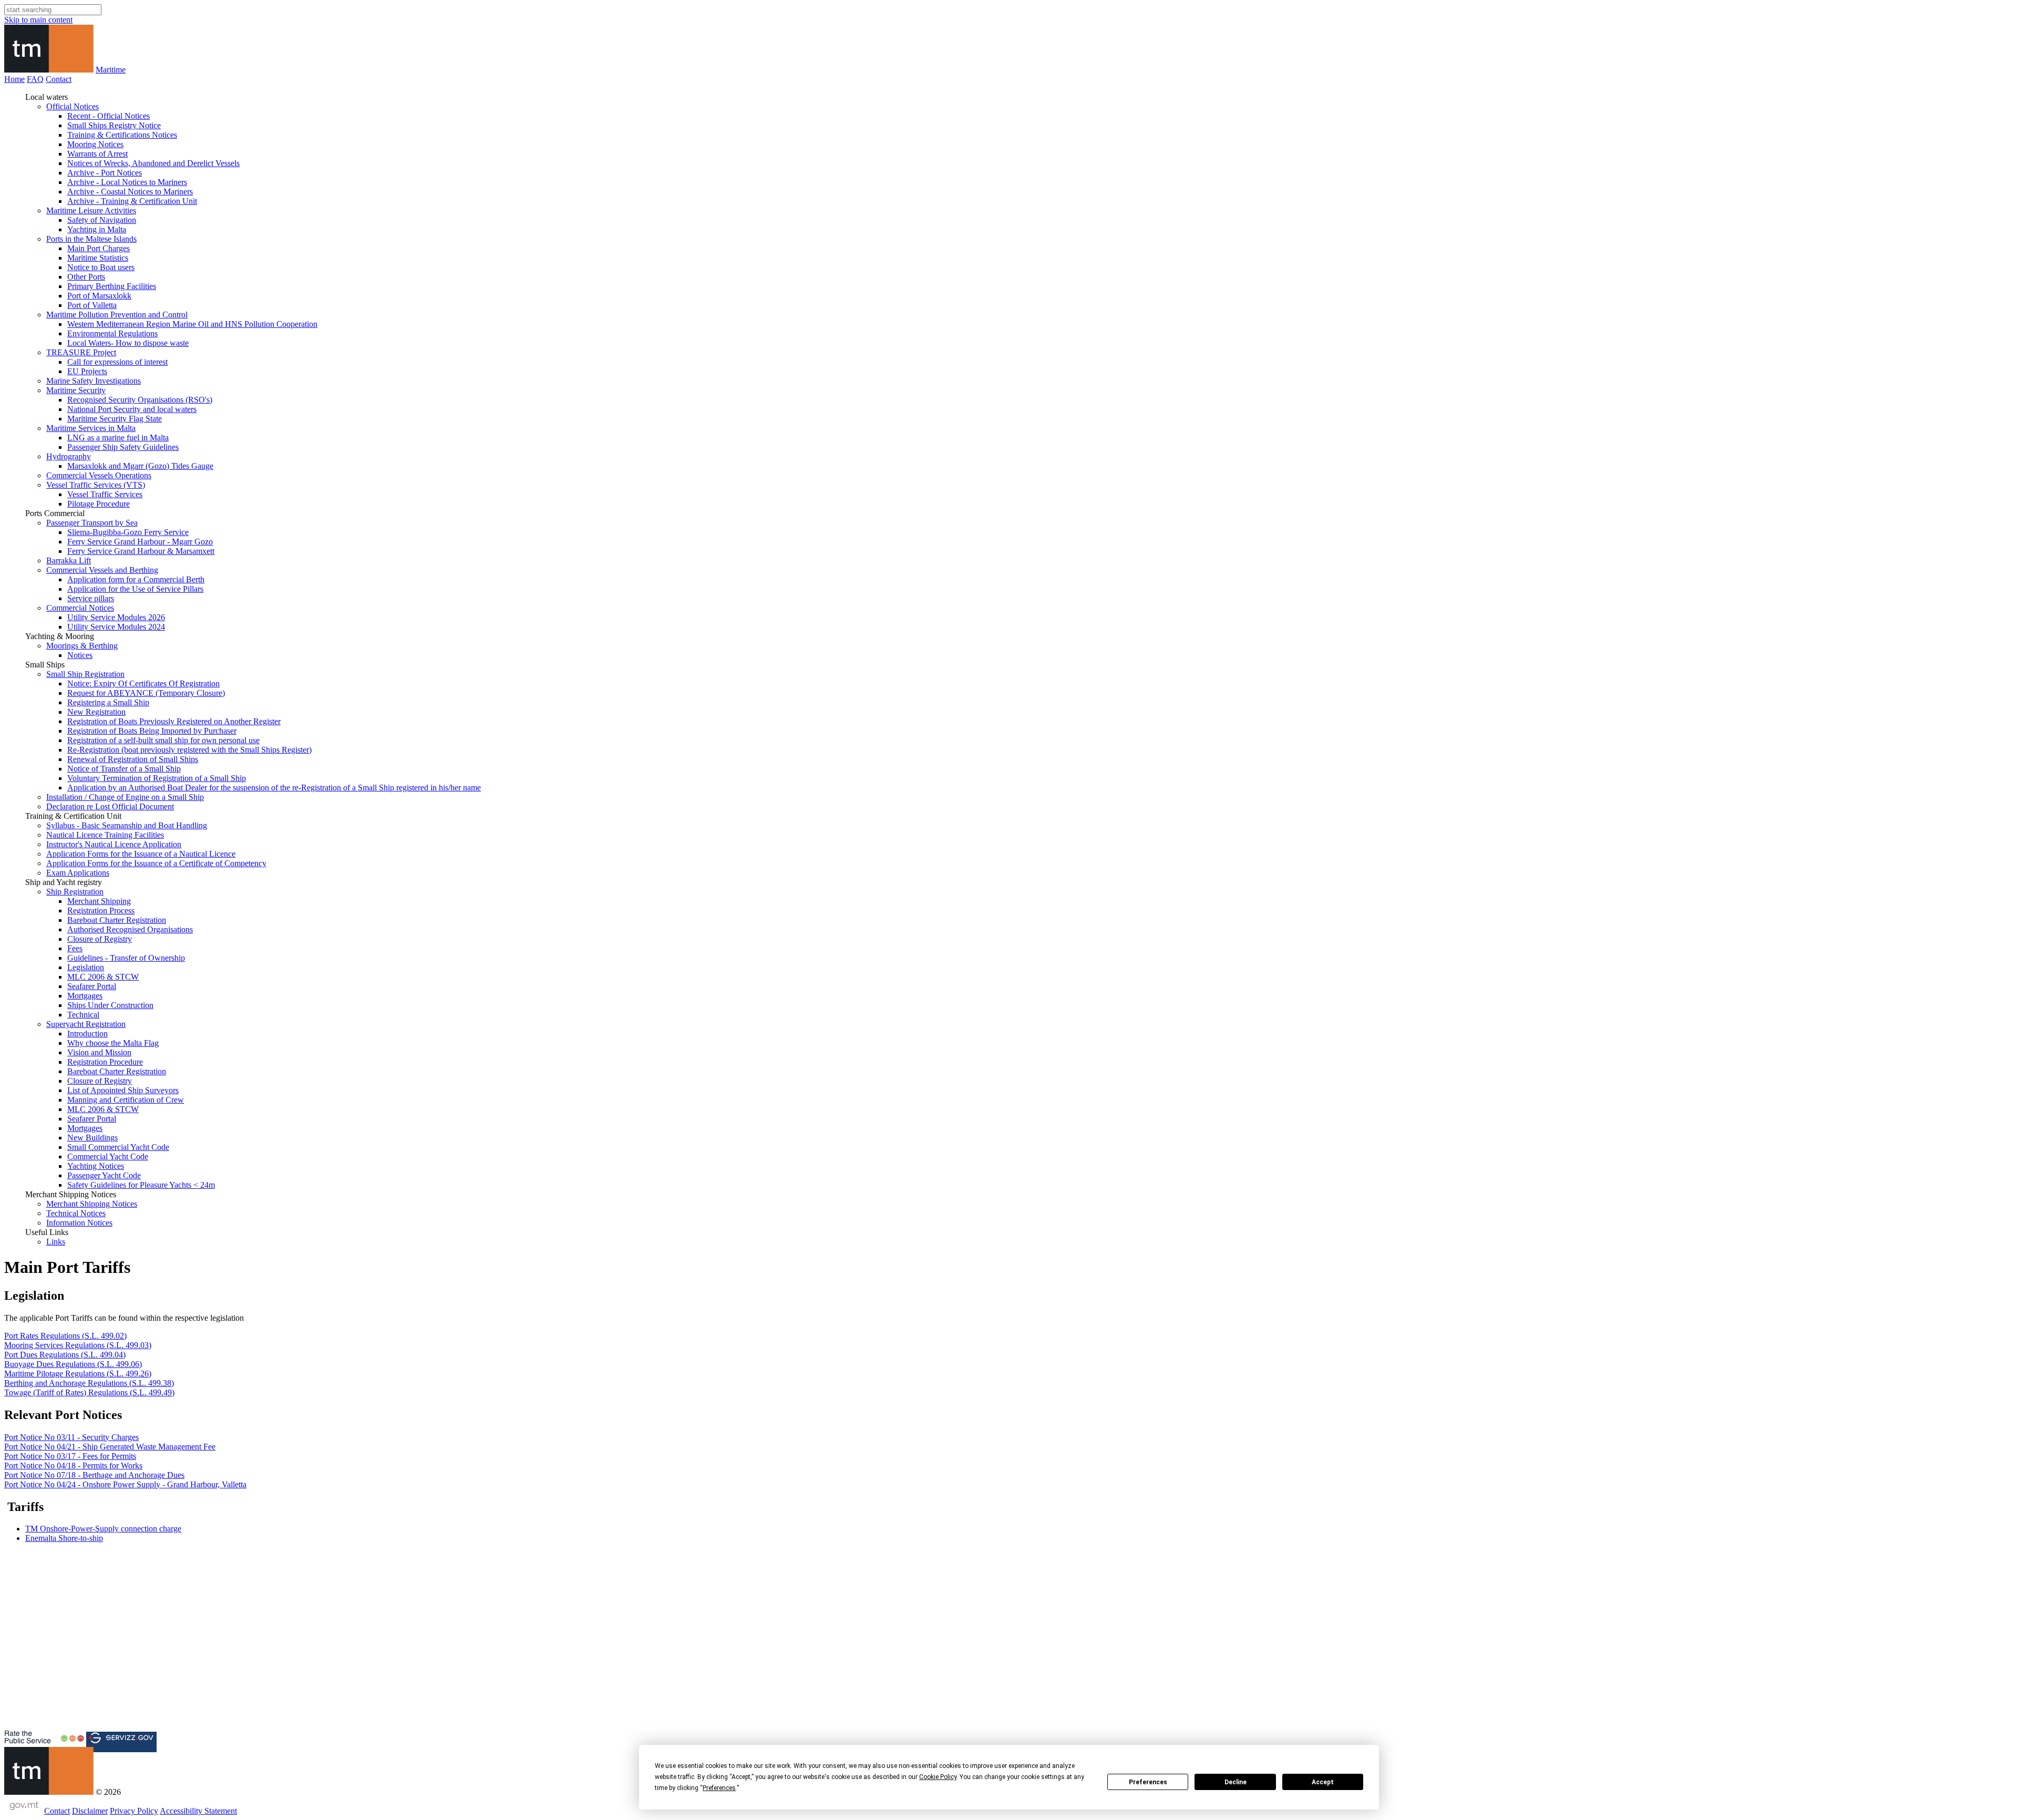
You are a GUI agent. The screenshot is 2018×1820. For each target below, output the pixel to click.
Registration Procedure (105, 1062)
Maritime (111, 70)
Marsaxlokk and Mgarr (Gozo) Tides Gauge (140, 466)
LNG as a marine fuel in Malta (118, 438)
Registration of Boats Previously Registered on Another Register (174, 721)
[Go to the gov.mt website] (23, 1811)
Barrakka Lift (69, 561)
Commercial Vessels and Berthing (102, 570)
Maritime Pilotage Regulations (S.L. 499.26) (78, 1374)
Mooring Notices (95, 144)
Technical (83, 1015)
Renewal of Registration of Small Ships (133, 759)
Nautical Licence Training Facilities (105, 835)
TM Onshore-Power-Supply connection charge (103, 1529)
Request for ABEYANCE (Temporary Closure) (146, 693)
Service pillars (91, 598)
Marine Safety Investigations (94, 381)
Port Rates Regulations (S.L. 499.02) (65, 1336)
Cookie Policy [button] (938, 1777)
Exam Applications (78, 873)
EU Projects (87, 371)
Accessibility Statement (198, 1811)
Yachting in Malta (97, 229)
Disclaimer (90, 1811)
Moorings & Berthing (82, 646)
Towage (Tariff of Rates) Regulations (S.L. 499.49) (89, 1392)
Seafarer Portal (92, 986)
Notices (80, 655)
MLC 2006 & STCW (103, 977)
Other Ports (86, 277)
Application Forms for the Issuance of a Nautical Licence (141, 854)
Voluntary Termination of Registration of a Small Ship (157, 778)
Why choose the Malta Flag (113, 1043)
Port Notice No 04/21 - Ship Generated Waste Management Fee (110, 1447)
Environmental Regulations (112, 333)
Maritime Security (76, 390)
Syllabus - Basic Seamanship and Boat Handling (127, 825)
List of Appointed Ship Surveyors (123, 1090)
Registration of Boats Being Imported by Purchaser (152, 731)
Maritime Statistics (98, 258)
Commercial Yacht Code (108, 1156)
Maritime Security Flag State (115, 419)
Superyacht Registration (86, 1024)
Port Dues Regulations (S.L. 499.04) (65, 1355)
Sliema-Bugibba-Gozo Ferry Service (128, 532)
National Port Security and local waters (132, 409)
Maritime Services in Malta (91, 428)
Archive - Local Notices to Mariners (127, 182)
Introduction (87, 1034)
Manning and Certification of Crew (126, 1100)
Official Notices (73, 106)
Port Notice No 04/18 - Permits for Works (73, 1466)
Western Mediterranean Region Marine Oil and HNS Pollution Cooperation (192, 324)
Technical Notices (76, 1213)
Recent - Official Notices (109, 116)
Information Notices (79, 1223)
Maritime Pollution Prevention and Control (117, 315)
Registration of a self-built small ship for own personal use (163, 740)
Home (14, 79)
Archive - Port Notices (105, 173)
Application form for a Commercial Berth (136, 579)
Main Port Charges (99, 248)
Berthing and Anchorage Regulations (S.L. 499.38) (89, 1383)
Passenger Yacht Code (104, 1175)
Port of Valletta (92, 305)
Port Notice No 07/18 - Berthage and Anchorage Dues (94, 1475)
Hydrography (69, 456)
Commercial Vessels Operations (99, 475)
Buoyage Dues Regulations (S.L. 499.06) (73, 1364)
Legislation (86, 967)
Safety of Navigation (102, 220)
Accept (1323, 1782)
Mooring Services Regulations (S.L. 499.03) (78, 1345)
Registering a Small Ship (108, 702)
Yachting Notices (96, 1166)
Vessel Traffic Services (105, 494)
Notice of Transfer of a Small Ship (124, 769)
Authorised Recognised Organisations (130, 929)
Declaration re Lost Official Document (110, 806)
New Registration (96, 712)
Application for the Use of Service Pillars (135, 589)
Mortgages (85, 996)
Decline (1235, 1782)
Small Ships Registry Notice (114, 125)
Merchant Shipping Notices (92, 1204)
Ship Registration (75, 892)
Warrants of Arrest (97, 154)
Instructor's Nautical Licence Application (114, 844)
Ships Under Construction (110, 1005)
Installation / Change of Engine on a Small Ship (125, 797)
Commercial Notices (80, 608)
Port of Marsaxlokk (99, 296)
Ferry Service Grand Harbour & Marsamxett (141, 551)
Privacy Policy (134, 1811)
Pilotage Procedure (99, 504)
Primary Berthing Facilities (112, 286)
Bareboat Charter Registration (117, 920)
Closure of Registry (100, 939)
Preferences (1148, 1782)
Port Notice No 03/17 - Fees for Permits (70, 1456)
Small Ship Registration (85, 674)
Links (56, 1242)
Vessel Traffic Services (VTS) (96, 485)
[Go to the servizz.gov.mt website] (121, 1742)
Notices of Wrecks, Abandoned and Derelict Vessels (153, 163)
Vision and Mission (99, 1052)
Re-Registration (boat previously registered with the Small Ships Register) (189, 750)
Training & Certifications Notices (122, 135)
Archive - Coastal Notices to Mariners (130, 192)
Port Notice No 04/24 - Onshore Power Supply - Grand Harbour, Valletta (125, 1484)
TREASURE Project (81, 352)
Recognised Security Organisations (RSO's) (140, 400)
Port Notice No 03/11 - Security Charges (71, 1437)
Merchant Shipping (99, 901)
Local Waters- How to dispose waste (128, 343)
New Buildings (92, 1138)
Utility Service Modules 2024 (116, 627)
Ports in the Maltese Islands (91, 239)
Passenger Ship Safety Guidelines (123, 447)
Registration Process (101, 911)
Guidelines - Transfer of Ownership (126, 958)
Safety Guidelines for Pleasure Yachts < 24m (141, 1185)
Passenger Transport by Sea (92, 523)
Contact (59, 79)
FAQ (35, 79)
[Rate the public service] (44, 1742)
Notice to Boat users (101, 267)
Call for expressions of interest (117, 362)
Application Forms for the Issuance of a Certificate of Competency (156, 863)
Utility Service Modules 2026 (116, 617)
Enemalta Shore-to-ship (64, 1538)
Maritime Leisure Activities (91, 210)
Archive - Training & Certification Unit (132, 201)
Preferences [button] (719, 1788)
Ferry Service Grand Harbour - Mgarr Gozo (140, 542)
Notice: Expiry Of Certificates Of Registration (143, 683)
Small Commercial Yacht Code (118, 1147)
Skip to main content (38, 20)
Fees (75, 948)
